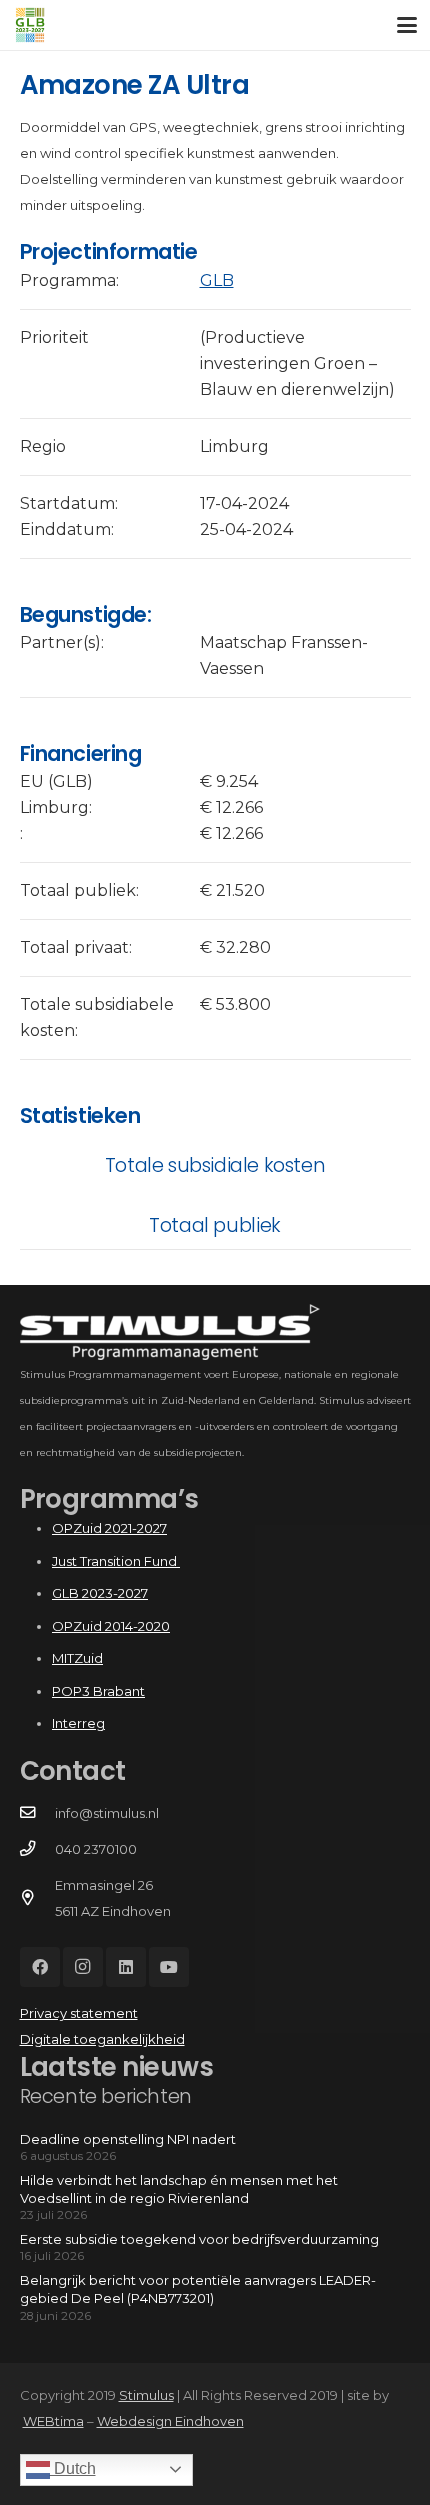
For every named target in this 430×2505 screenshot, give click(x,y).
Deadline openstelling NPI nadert (128, 2139)
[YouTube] (169, 1967)
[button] (407, 25)
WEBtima (53, 2421)
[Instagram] (83, 1967)
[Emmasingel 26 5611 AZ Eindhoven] (37, 1898)
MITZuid (77, 1658)
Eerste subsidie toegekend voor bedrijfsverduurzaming (199, 2239)
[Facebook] (40, 1967)
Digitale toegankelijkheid (102, 2039)
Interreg (78, 1723)
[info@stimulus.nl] (37, 1813)
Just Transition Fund (116, 1561)
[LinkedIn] (126, 1967)
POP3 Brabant (98, 1691)
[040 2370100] (37, 1849)
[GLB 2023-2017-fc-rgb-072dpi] (30, 25)
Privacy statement (79, 2013)
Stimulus (146, 2395)
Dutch (73, 2468)
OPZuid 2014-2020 (111, 1626)
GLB (217, 280)
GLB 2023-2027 (100, 1593)
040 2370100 (96, 1849)
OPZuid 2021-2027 (109, 1528)
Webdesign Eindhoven (170, 2421)
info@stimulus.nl (107, 1813)
